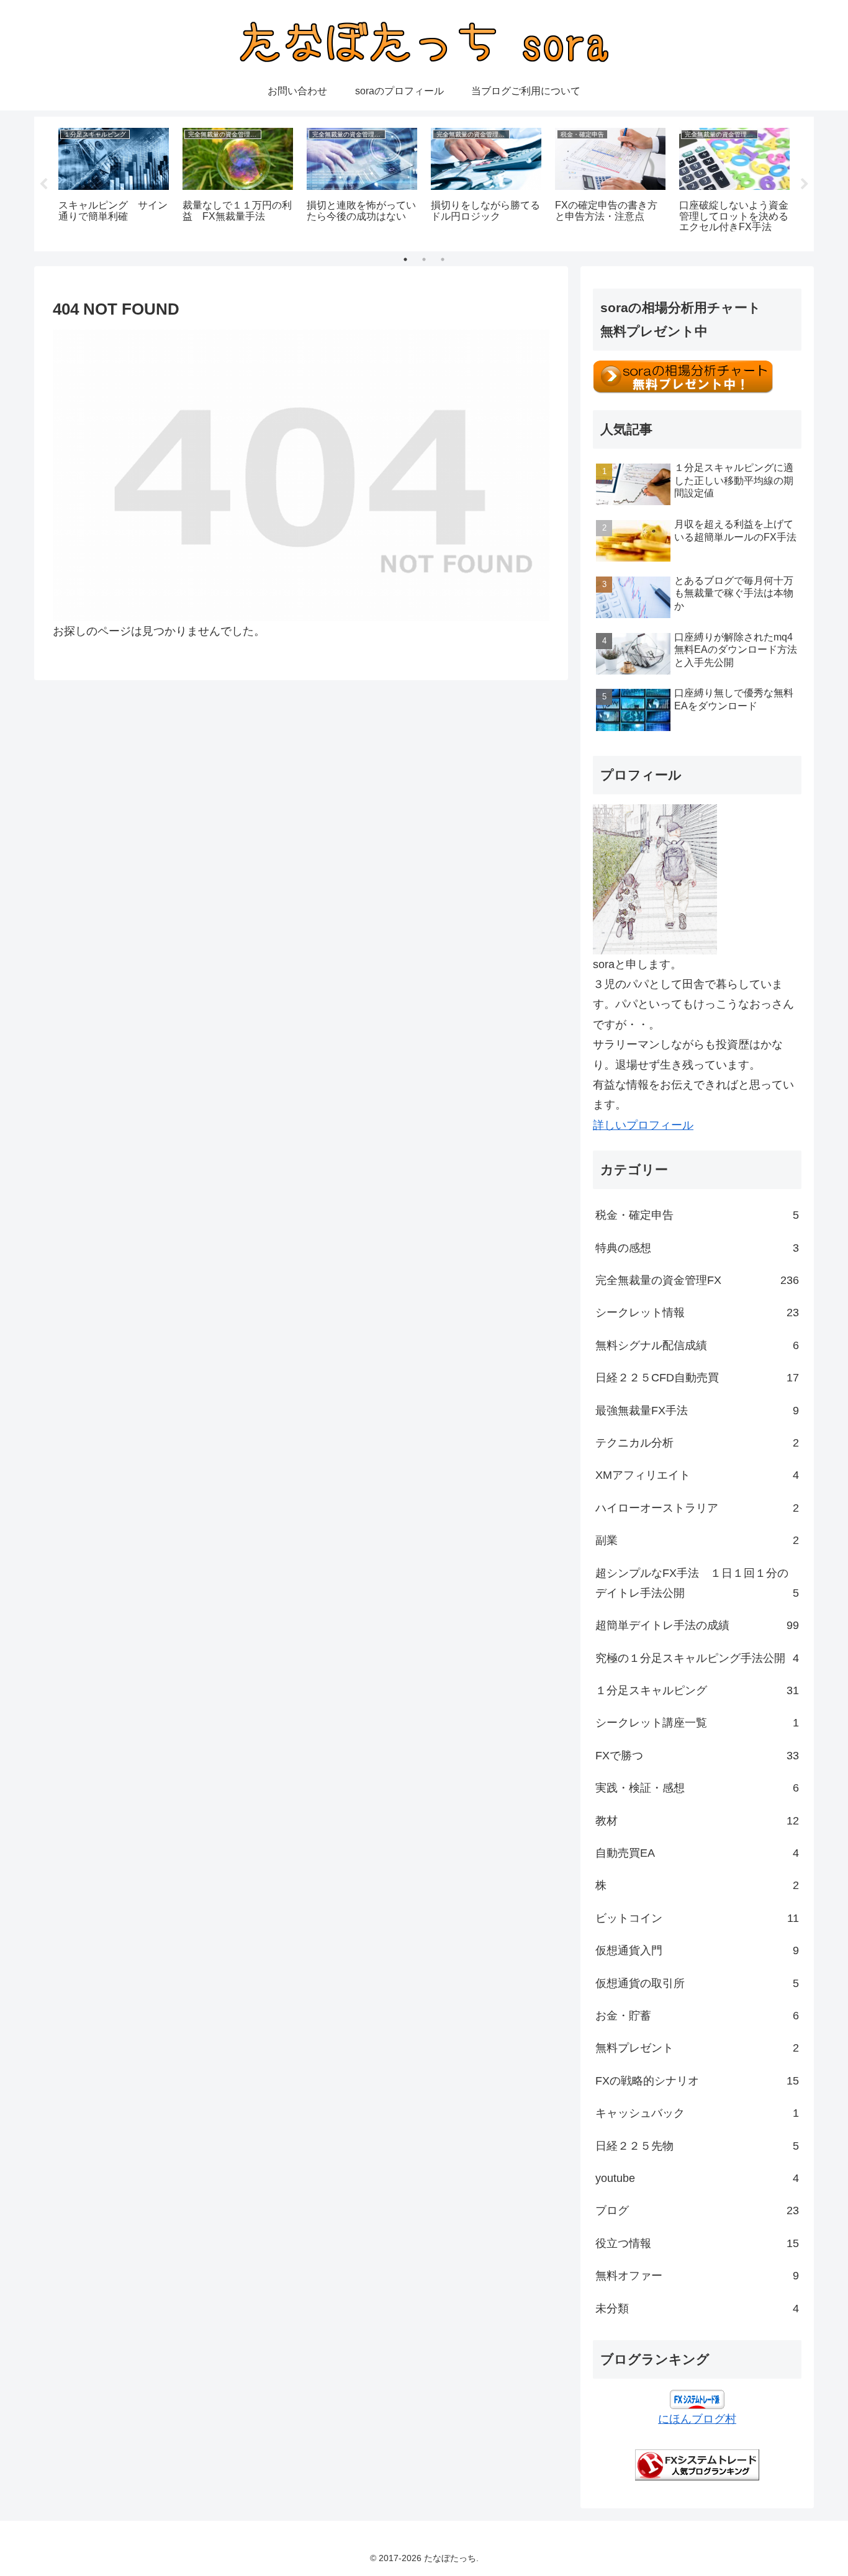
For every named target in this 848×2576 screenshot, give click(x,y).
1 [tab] (405, 259)
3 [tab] (443, 259)
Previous (43, 184)
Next (805, 184)
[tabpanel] (114, 182)
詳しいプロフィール (643, 1125)
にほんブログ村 (697, 2419)
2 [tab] (424, 259)
